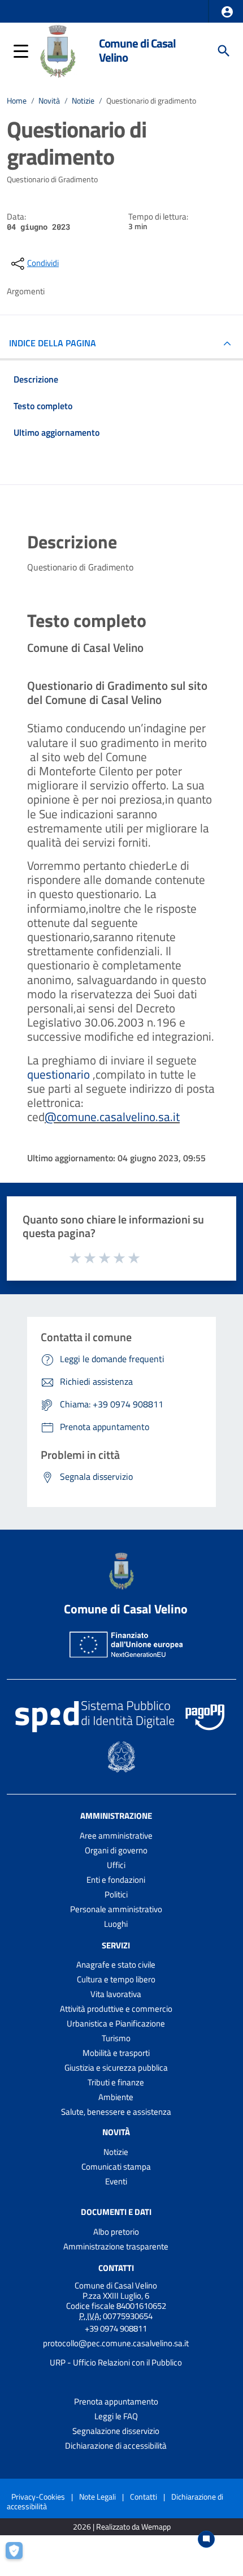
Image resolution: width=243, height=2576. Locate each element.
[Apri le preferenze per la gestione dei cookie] (20, 2556)
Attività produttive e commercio (116, 2009)
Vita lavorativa (116, 1994)
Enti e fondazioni (116, 1880)
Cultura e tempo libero (116, 1979)
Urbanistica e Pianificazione (116, 2023)
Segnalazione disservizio (116, 2431)
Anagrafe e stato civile (116, 1965)
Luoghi (116, 1924)
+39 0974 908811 (116, 2328)
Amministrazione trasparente (116, 2246)
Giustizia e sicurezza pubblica (116, 2068)
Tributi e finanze (116, 2082)
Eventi (116, 2181)
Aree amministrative (116, 1836)
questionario (58, 1074)
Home (17, 101)
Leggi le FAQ (116, 2416)
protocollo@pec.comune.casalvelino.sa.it (116, 2343)
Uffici (116, 1865)
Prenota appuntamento (116, 2401)
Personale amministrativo (116, 1909)
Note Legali (97, 2496)
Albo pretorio (116, 2232)
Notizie (83, 101)
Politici (116, 1894)
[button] (227, 12)
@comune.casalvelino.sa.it (112, 1117)
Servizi (116, 1945)
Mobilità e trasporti (116, 2053)
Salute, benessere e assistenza (116, 2112)
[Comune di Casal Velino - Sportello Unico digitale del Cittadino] (58, 50)
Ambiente (116, 2097)
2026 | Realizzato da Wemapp (122, 2527)
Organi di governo (116, 1850)
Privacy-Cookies (38, 2496)
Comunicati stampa (116, 2167)
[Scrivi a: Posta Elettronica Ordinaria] (116, 2353)
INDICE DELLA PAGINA (53, 343)
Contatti (116, 2268)
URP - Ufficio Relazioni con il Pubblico (116, 2362)
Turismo (116, 2038)
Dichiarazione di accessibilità (116, 2446)
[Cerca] (224, 51)
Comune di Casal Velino (137, 50)
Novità (49, 101)
